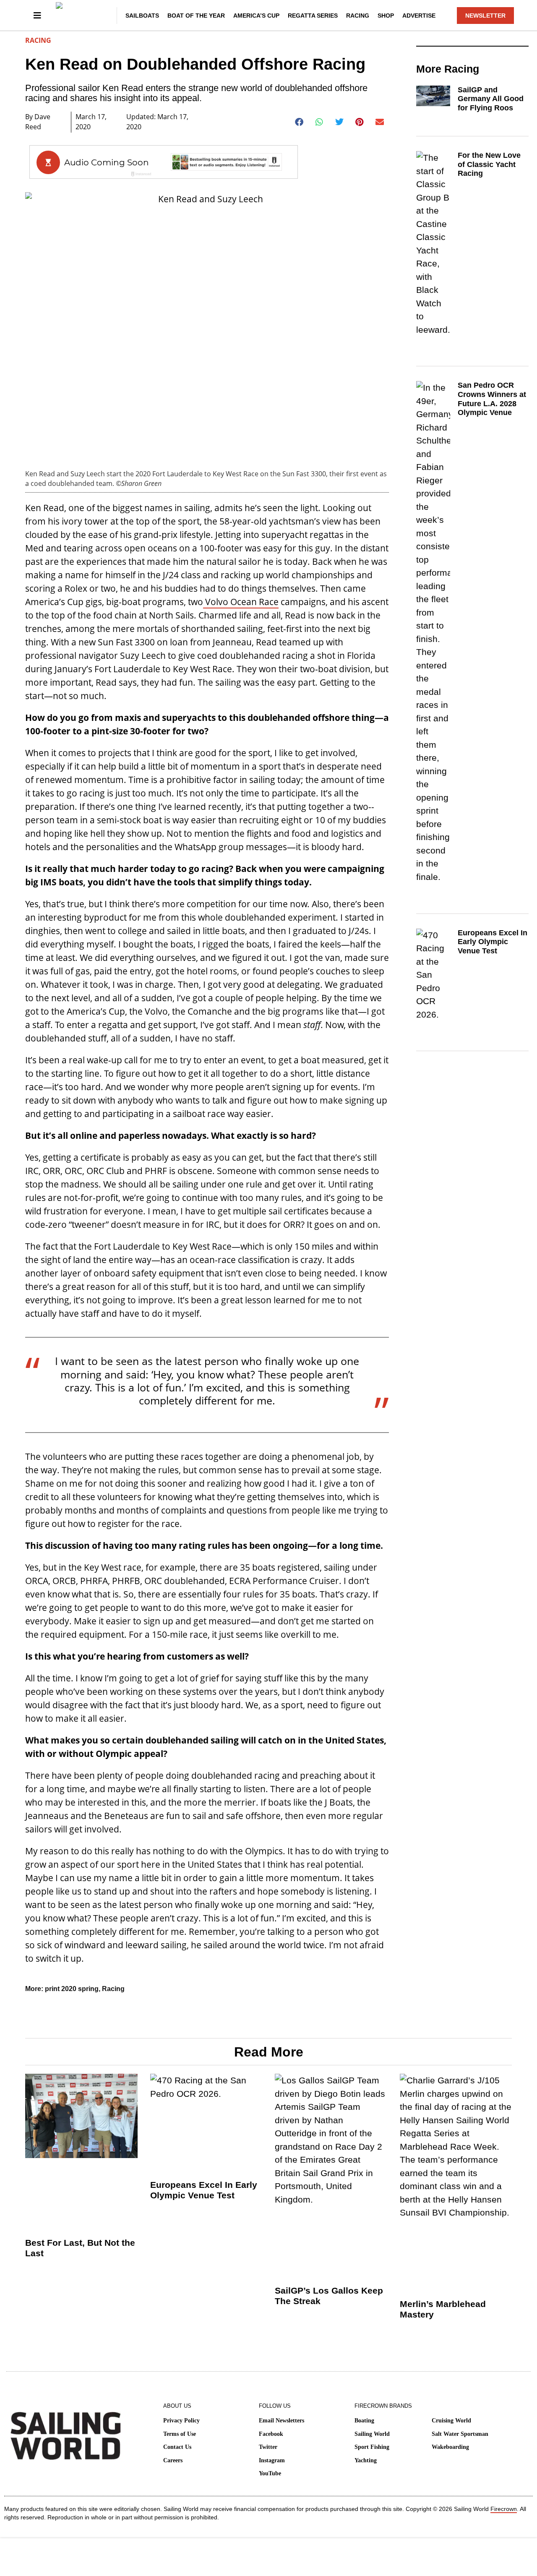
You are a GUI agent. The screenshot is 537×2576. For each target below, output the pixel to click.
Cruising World (451, 2421)
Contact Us (177, 2447)
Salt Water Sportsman (460, 2434)
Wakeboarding (450, 2447)
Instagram (272, 2460)
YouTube (270, 2473)
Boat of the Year (196, 16)
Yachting (366, 2460)
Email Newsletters (282, 2421)
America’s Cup (256, 16)
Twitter (268, 2447)
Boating (364, 2421)
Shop (386, 16)
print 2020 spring (72, 1989)
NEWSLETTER (485, 16)
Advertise (419, 16)
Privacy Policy (181, 2421)
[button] (299, 122)
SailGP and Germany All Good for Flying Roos (491, 99)
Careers (173, 2460)
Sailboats (142, 16)
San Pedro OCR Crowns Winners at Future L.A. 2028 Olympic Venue (492, 399)
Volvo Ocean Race (241, 602)
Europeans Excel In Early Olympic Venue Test (493, 942)
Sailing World (372, 2434)
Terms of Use (180, 2434)
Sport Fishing (372, 2447)
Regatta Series (313, 16)
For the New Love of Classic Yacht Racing (489, 164)
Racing (358, 16)
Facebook (271, 2434)
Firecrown (504, 2509)
